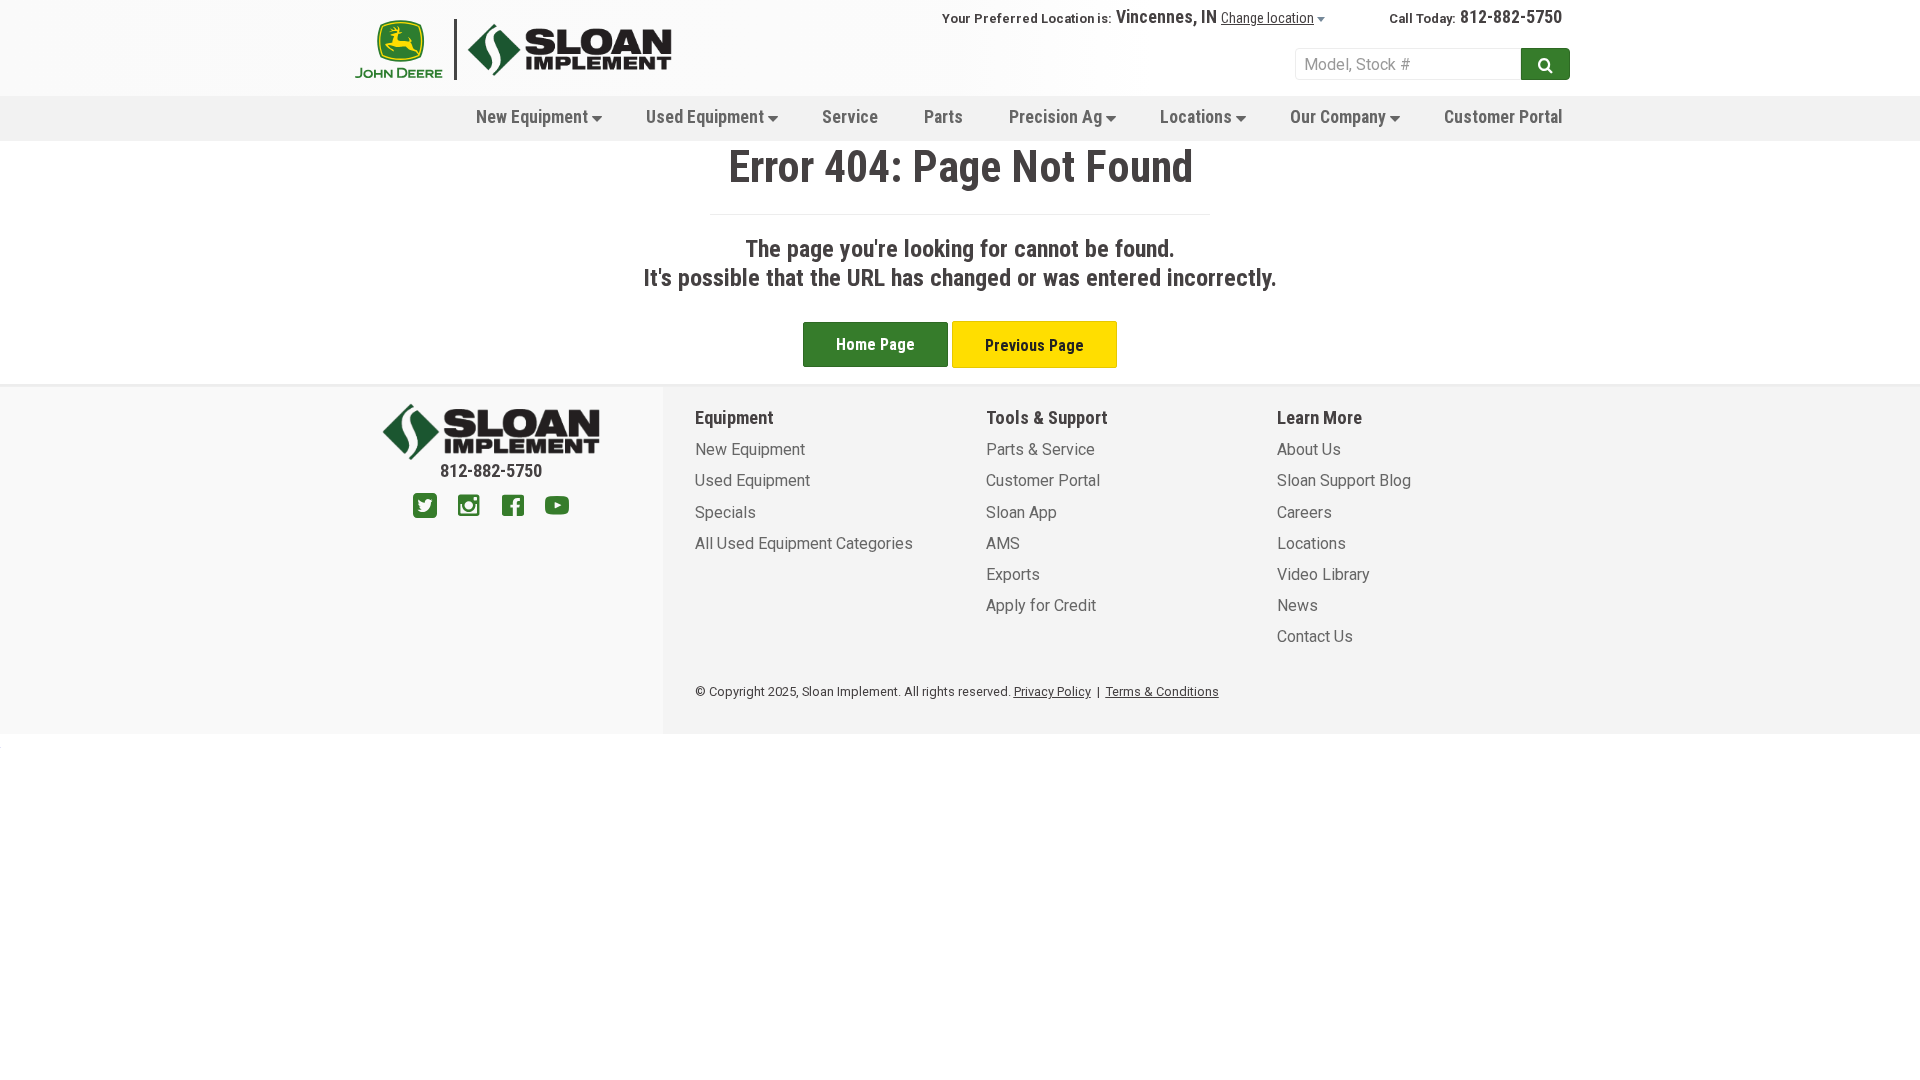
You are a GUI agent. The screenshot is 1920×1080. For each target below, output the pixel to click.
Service (850, 117)
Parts (943, 117)
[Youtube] (557, 508)
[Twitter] (425, 508)
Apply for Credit (1041, 605)
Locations (1198, 117)
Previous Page (1034, 345)
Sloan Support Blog (1344, 480)
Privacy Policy (1052, 691)
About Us (1309, 449)
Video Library (1323, 574)
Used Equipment (707, 117)
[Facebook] (513, 508)
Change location (1267, 18)
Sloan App (1021, 512)
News (1297, 605)
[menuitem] (538, 116)
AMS (1003, 543)
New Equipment (534, 117)
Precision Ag (1057, 117)
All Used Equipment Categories (804, 543)
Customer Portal (1503, 117)
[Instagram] (469, 508)
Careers (1304, 512)
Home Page (875, 344)
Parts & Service (1040, 449)
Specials (725, 512)
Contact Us (1315, 636)
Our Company (1340, 117)
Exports (1013, 574)
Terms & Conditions (1162, 691)
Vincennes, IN (1166, 17)
